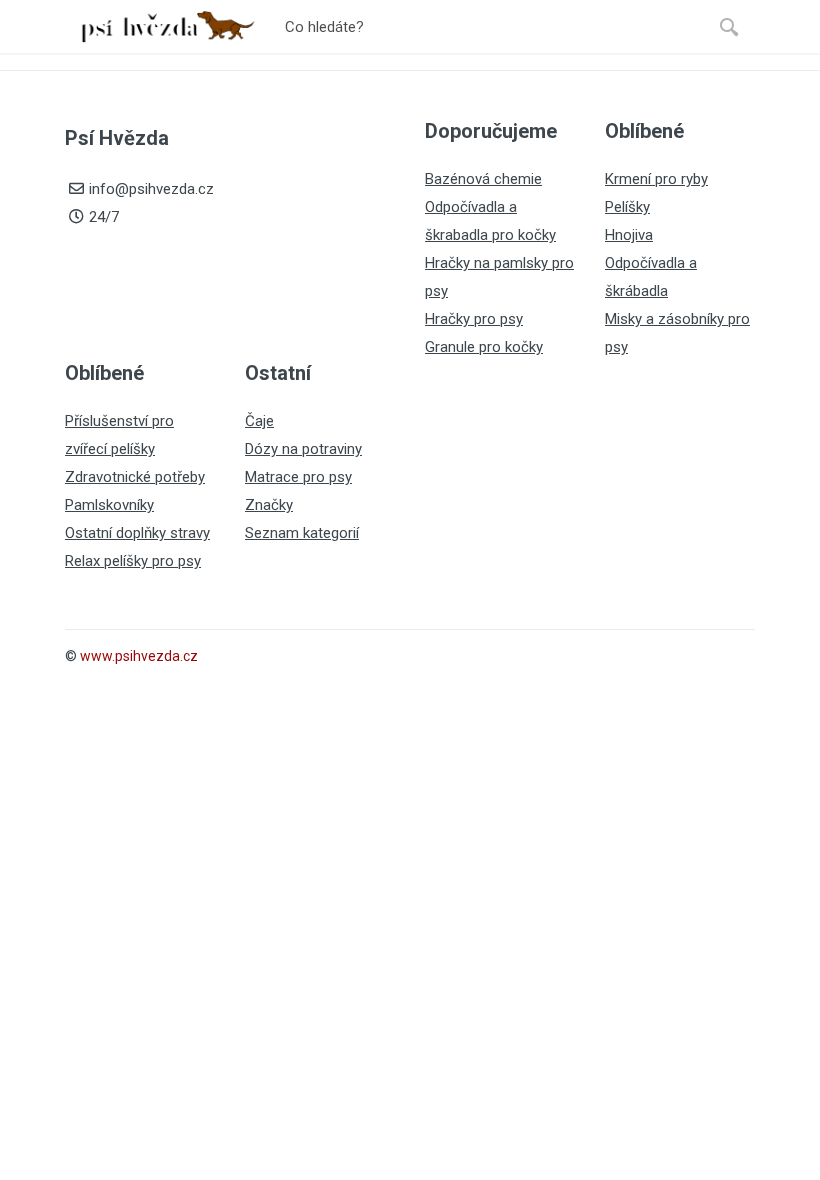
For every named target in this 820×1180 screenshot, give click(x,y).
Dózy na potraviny (303, 449)
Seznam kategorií (302, 533)
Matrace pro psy (298, 477)
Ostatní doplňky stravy (137, 533)
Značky (269, 505)
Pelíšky (627, 207)
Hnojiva (629, 235)
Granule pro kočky (484, 347)
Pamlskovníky (109, 505)
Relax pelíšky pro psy (133, 561)
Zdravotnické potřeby (135, 477)
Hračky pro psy (474, 319)
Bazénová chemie (483, 179)
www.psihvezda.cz (139, 656)
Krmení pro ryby (656, 179)
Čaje (259, 421)
